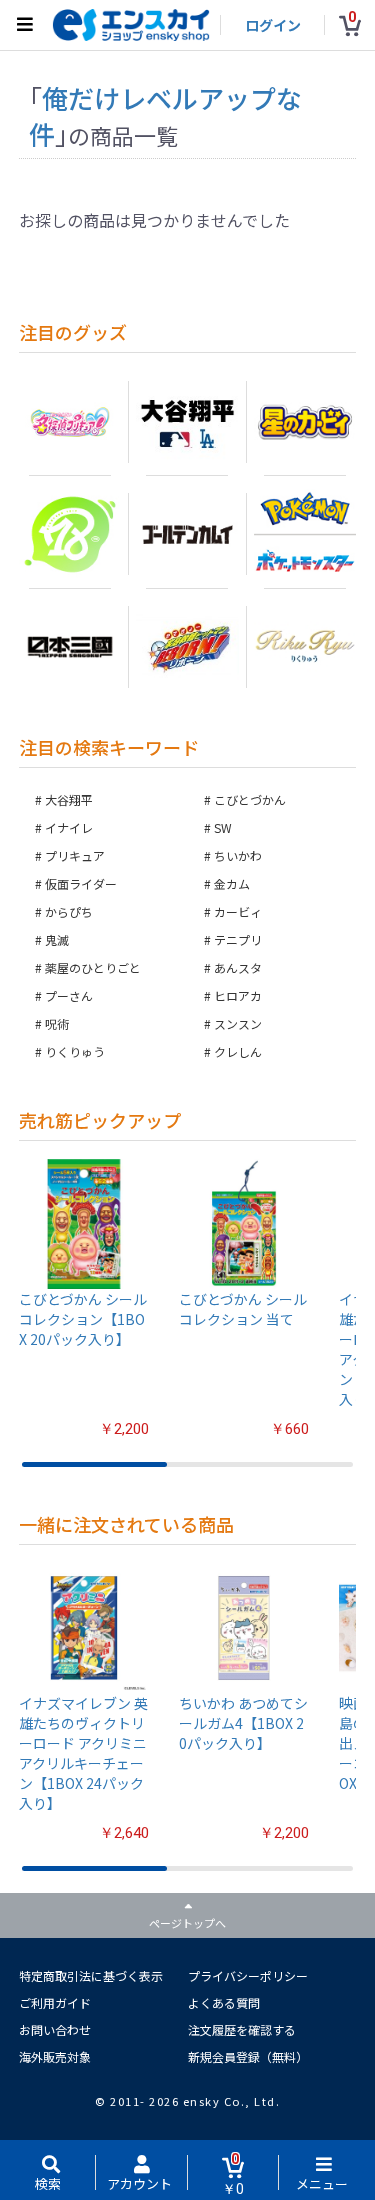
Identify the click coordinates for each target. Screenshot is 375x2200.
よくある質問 (224, 2002)
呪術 (57, 1023)
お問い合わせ (55, 2029)
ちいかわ (238, 855)
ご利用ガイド (55, 2002)
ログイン (273, 25)
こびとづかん (250, 799)
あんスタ (238, 967)
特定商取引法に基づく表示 (91, 1975)
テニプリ (238, 939)
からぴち (69, 911)
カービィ (238, 911)
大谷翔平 (69, 799)
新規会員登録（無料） (248, 2056)
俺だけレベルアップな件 (165, 115)
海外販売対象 (55, 2056)
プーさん (69, 995)
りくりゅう (75, 1051)
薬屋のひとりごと (93, 967)
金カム (232, 883)
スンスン (238, 1023)
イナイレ (69, 827)
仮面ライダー (81, 883)
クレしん (238, 1051)
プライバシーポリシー (248, 1975)
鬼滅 (57, 939)
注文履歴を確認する (242, 2029)
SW (223, 827)
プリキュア (75, 855)
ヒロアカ (238, 995)
